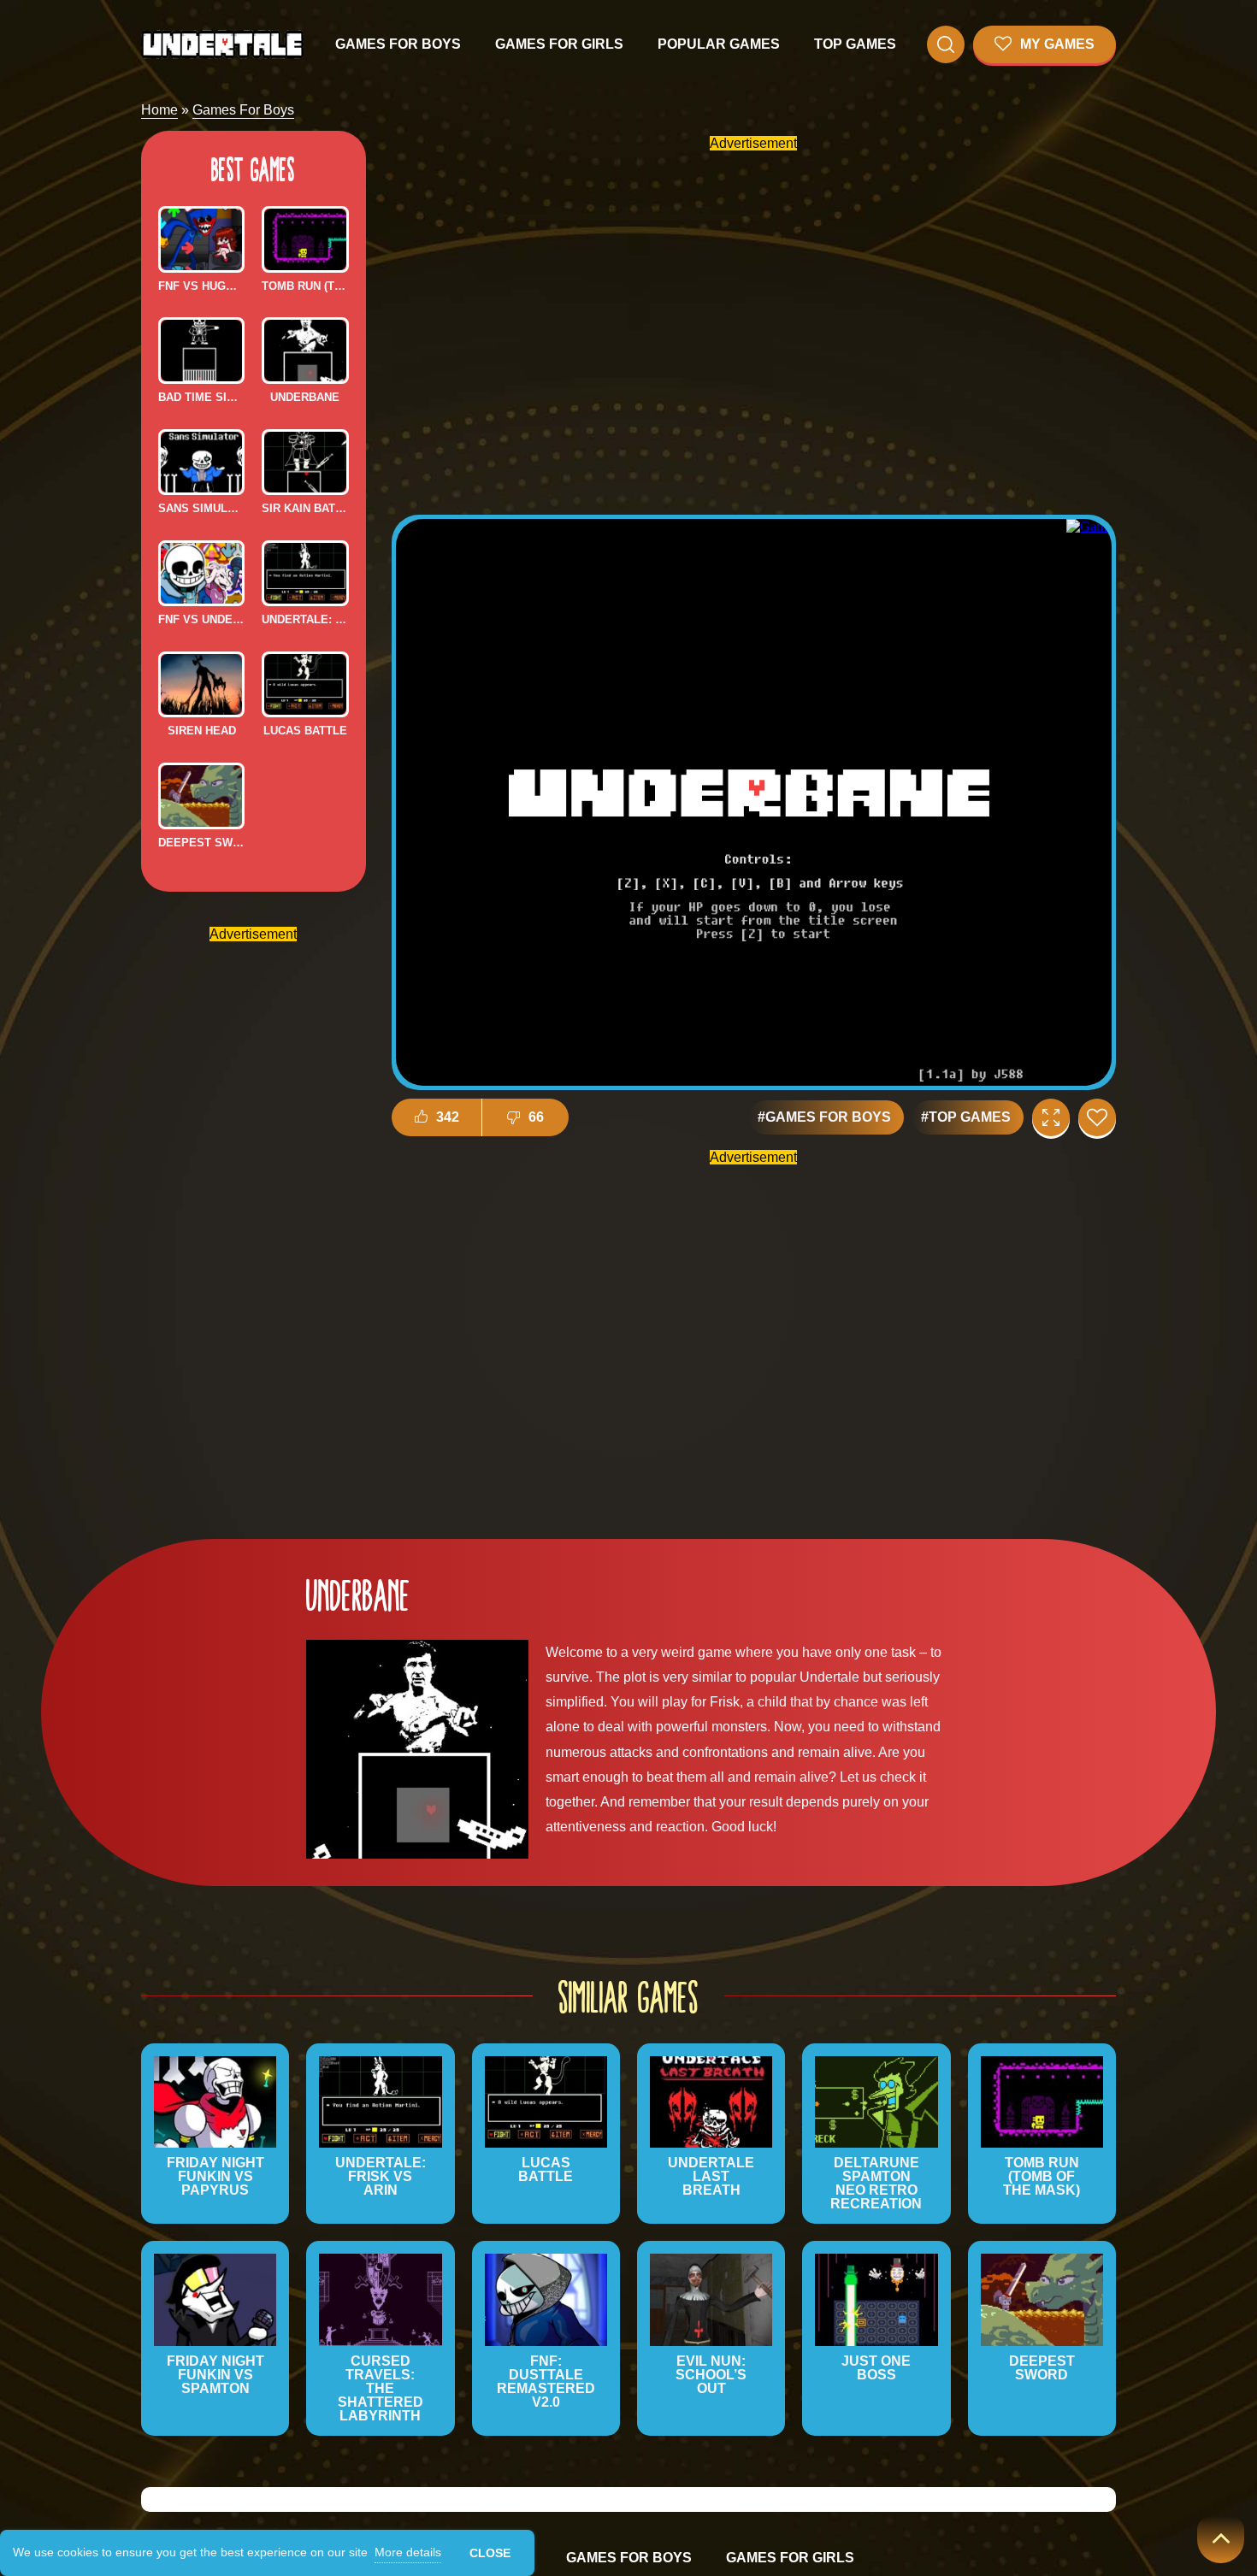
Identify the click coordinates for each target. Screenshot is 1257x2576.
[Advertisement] (253, 1203)
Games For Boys (398, 44)
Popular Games (719, 44)
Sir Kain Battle (305, 508)
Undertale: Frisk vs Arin (305, 619)
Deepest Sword (201, 843)
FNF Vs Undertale (201, 619)
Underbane (305, 397)
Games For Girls (559, 44)
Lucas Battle (305, 731)
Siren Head (202, 731)
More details (408, 2552)
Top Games (855, 44)
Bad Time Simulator (201, 397)
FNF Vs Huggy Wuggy (201, 286)
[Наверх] (1221, 2540)
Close (490, 2553)
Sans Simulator (201, 508)
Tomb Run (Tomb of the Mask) (305, 286)
